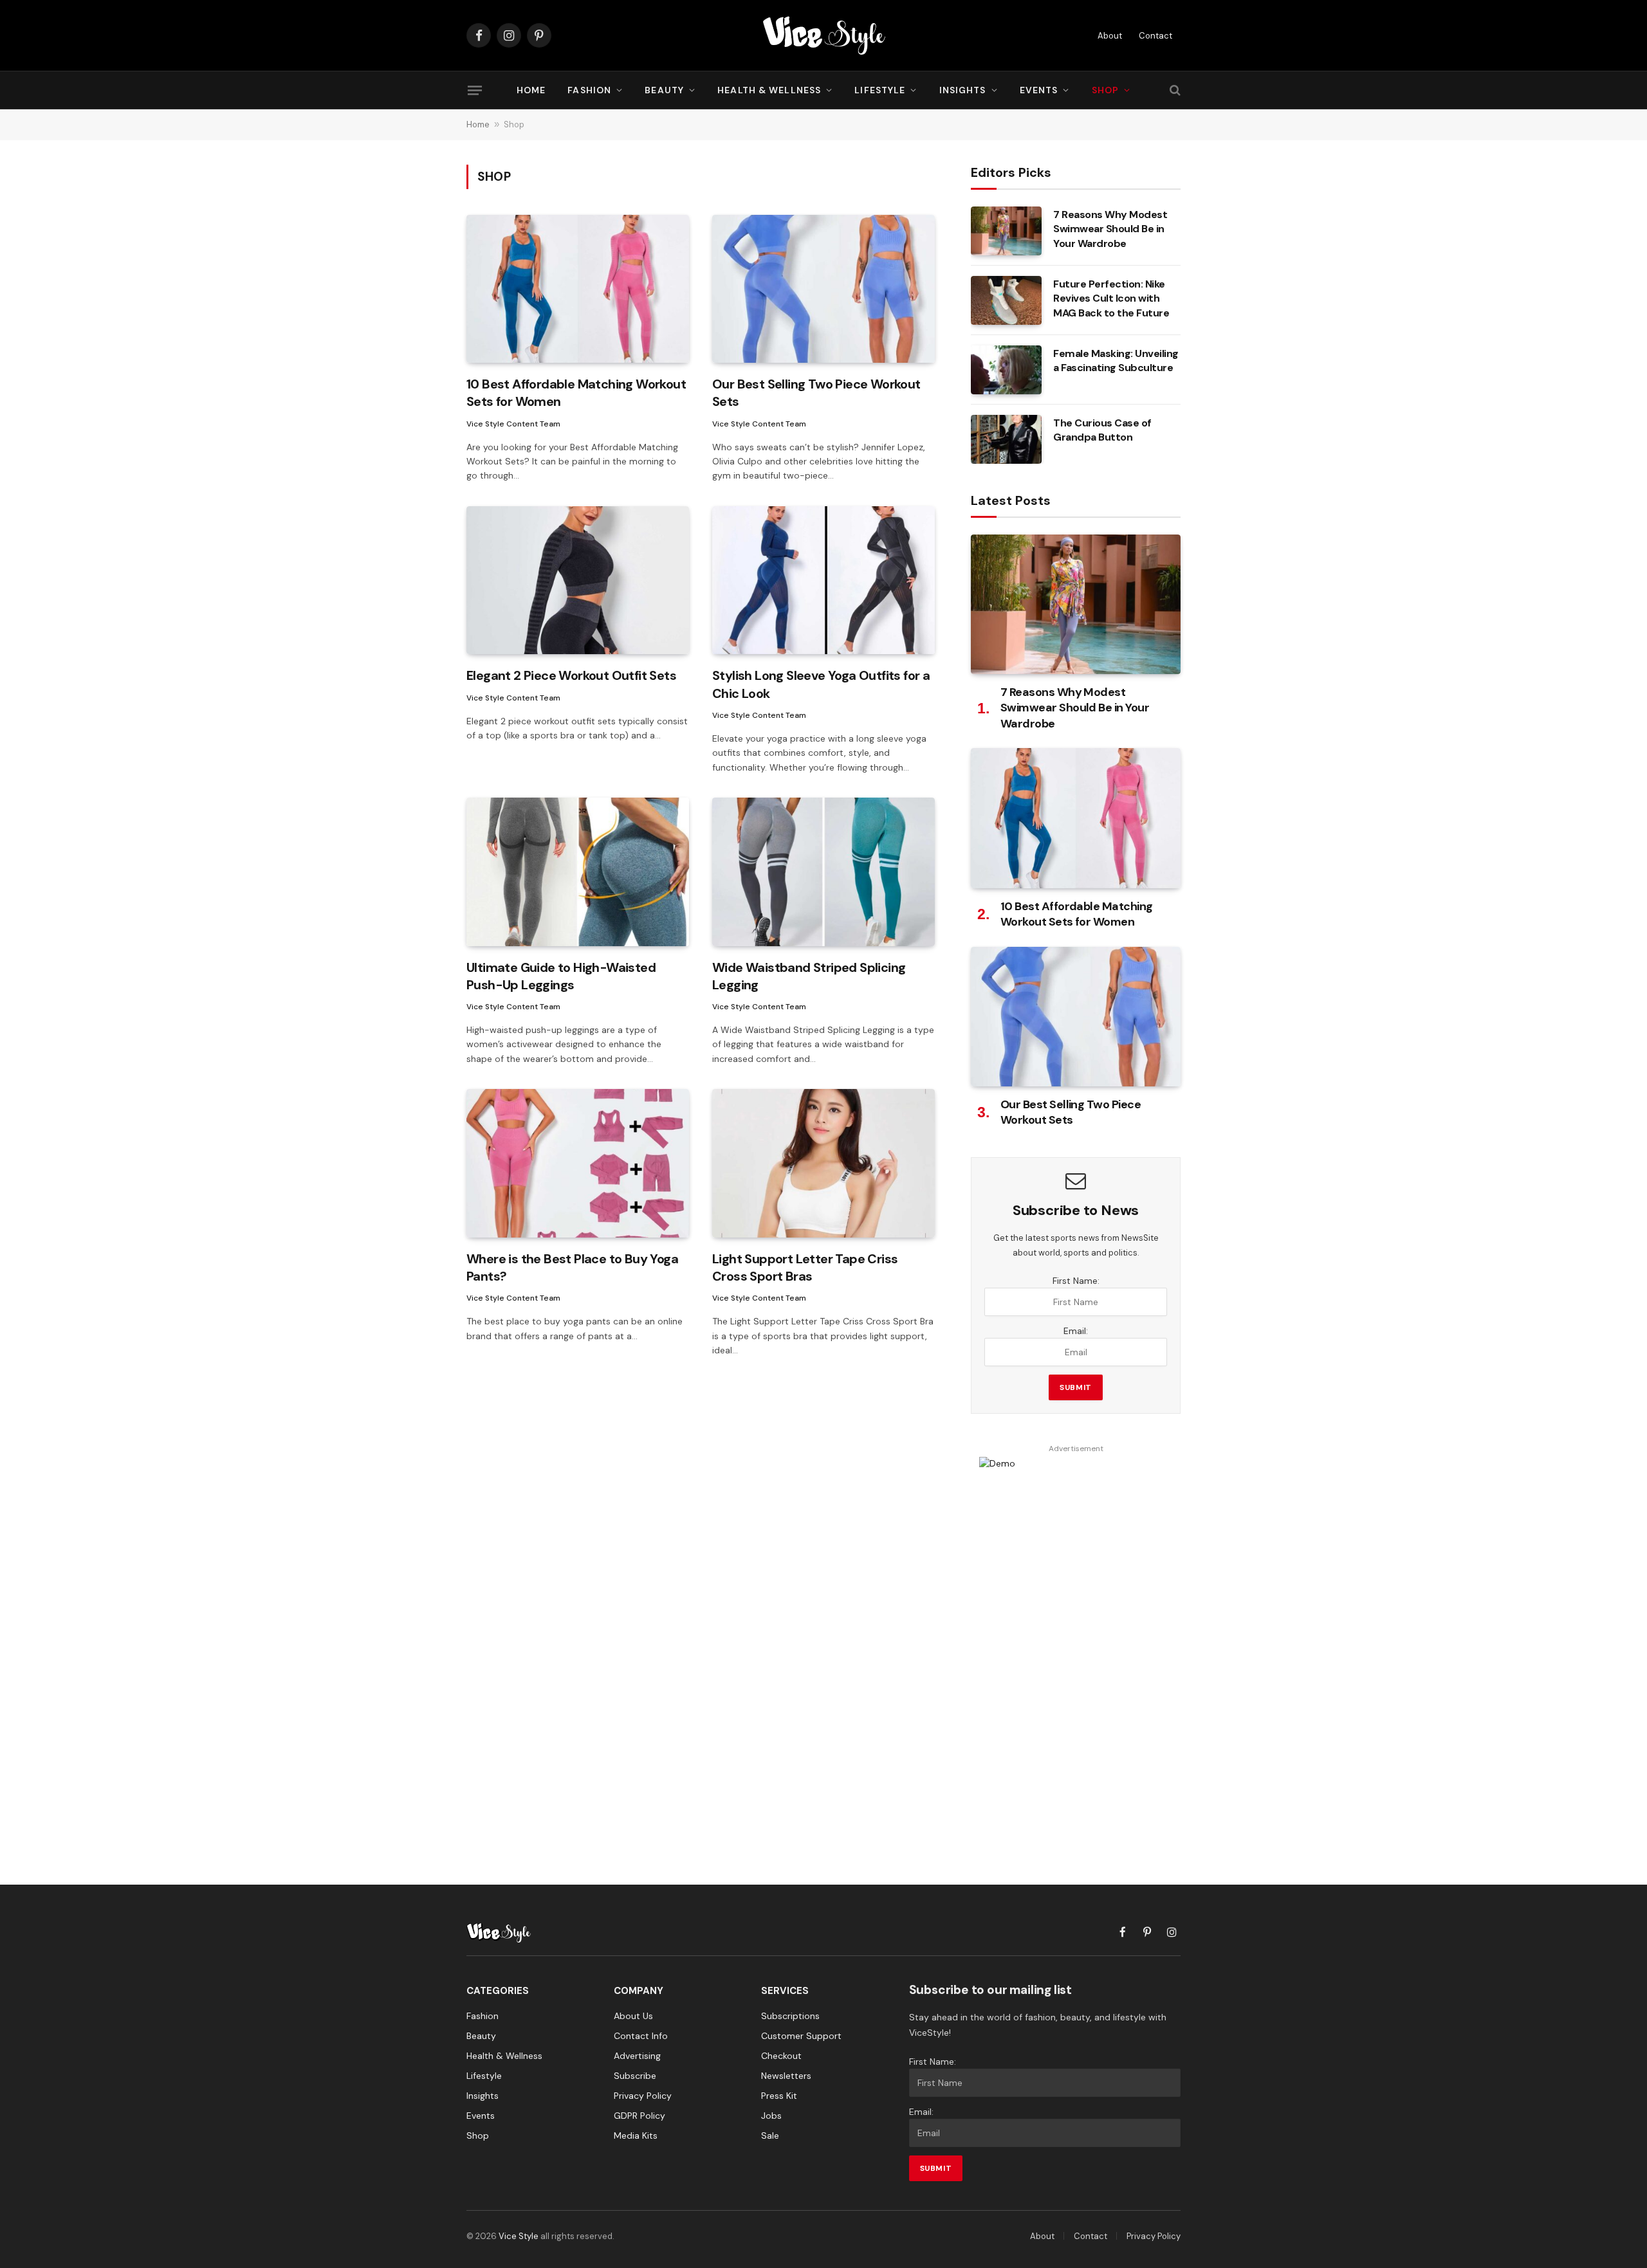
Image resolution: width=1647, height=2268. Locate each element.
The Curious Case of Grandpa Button (1102, 430)
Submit (1076, 1387)
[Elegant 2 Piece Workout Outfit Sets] (578, 581)
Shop (1105, 90)
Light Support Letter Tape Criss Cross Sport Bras (805, 1267)
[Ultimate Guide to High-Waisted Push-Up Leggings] (578, 872)
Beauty (664, 90)
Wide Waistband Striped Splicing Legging (809, 976)
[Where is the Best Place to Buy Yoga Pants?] (578, 1163)
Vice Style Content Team (513, 424)
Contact (1155, 36)
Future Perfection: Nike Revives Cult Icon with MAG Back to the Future (1111, 299)
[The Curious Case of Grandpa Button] (1006, 439)
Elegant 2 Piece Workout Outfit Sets (571, 675)
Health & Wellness (769, 90)
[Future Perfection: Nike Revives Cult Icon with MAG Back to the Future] (1006, 300)
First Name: (1076, 1281)
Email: (1076, 1331)
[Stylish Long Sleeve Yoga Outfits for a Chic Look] (823, 581)
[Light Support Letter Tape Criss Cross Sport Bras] (823, 1163)
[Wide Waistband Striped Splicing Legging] (823, 872)
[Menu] (475, 90)
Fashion (589, 90)
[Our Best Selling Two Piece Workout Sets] (823, 289)
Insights (963, 90)
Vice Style (519, 2236)
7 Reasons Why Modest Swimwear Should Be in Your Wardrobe (1110, 229)
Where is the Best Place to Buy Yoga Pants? (572, 1267)
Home (531, 90)
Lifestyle (880, 90)
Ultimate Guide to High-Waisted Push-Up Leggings (561, 976)
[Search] (1174, 90)
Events (1039, 90)
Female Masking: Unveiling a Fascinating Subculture (1116, 361)
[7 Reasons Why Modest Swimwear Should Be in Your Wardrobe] (1006, 231)
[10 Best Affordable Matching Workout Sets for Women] (578, 289)
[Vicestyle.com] (823, 35)
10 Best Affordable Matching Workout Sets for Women (576, 393)
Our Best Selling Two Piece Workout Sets (816, 393)
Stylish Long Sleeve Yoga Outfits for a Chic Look (821, 684)
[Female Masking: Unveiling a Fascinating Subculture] (1006, 370)
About (1110, 36)
